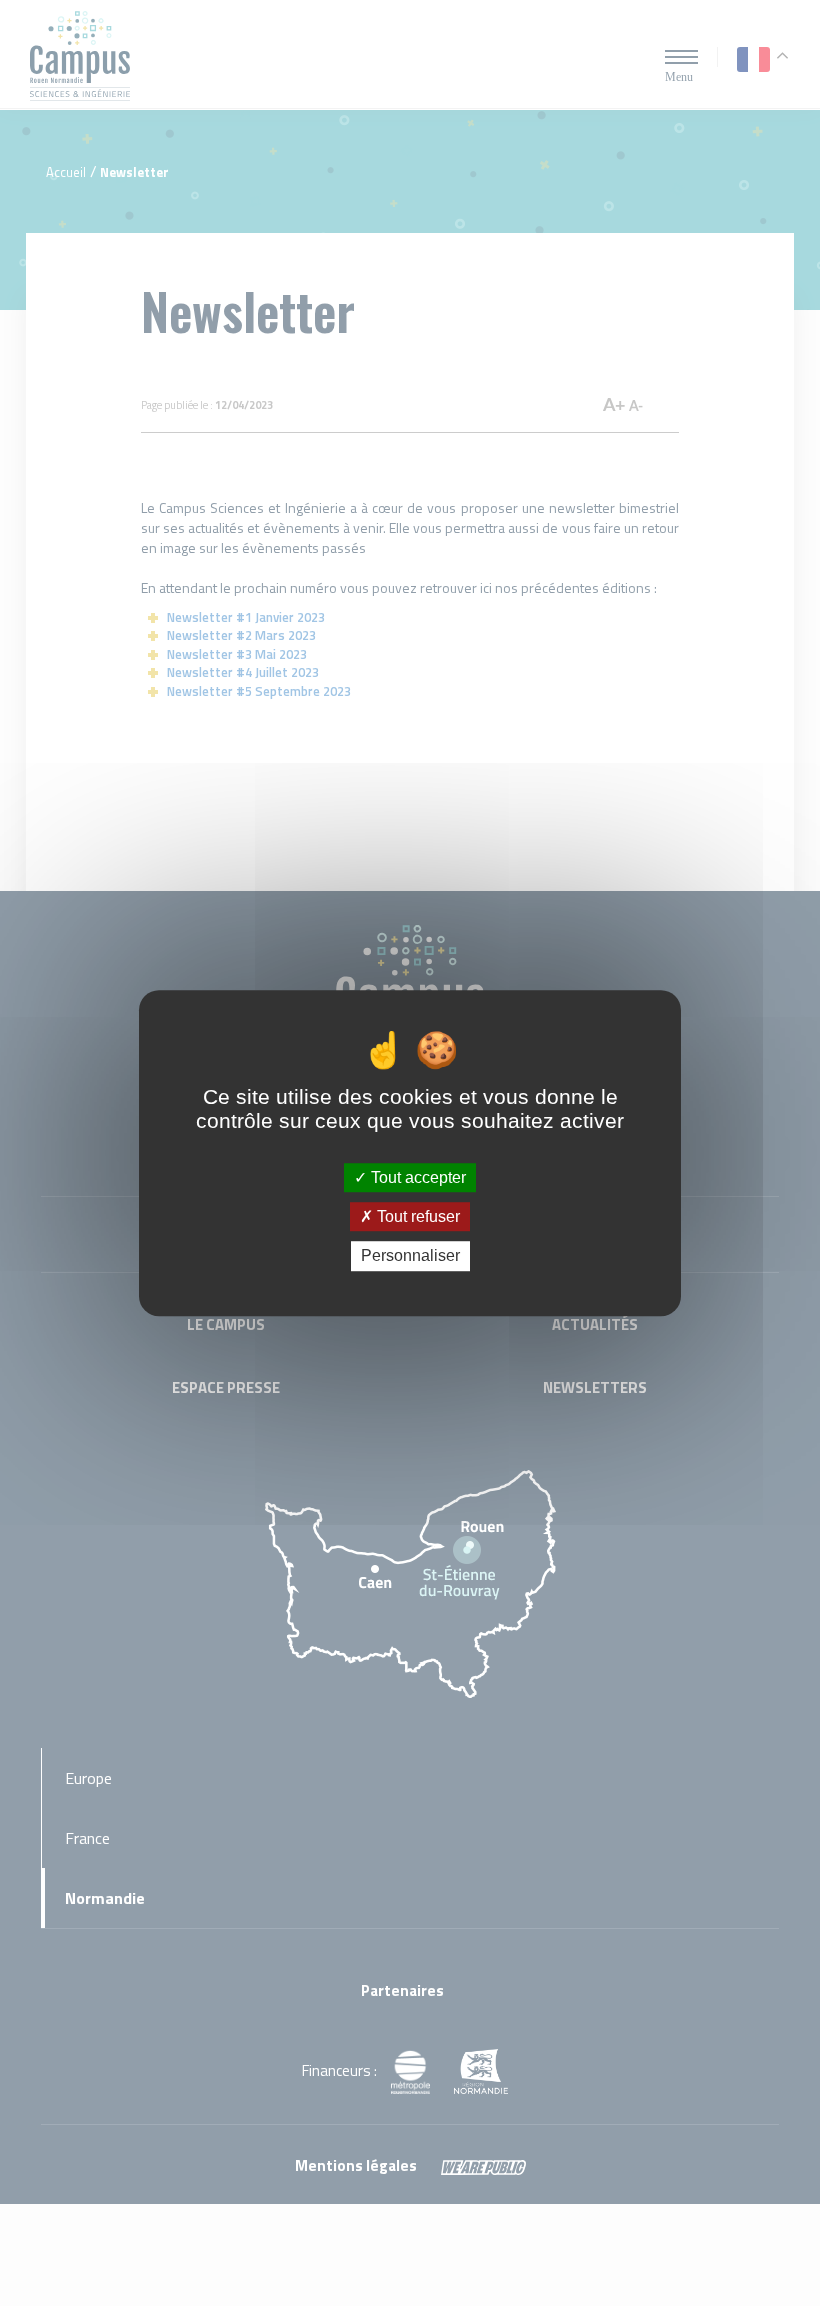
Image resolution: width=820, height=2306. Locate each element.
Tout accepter (416, 1177)
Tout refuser (416, 1216)
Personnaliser (410, 1256)
